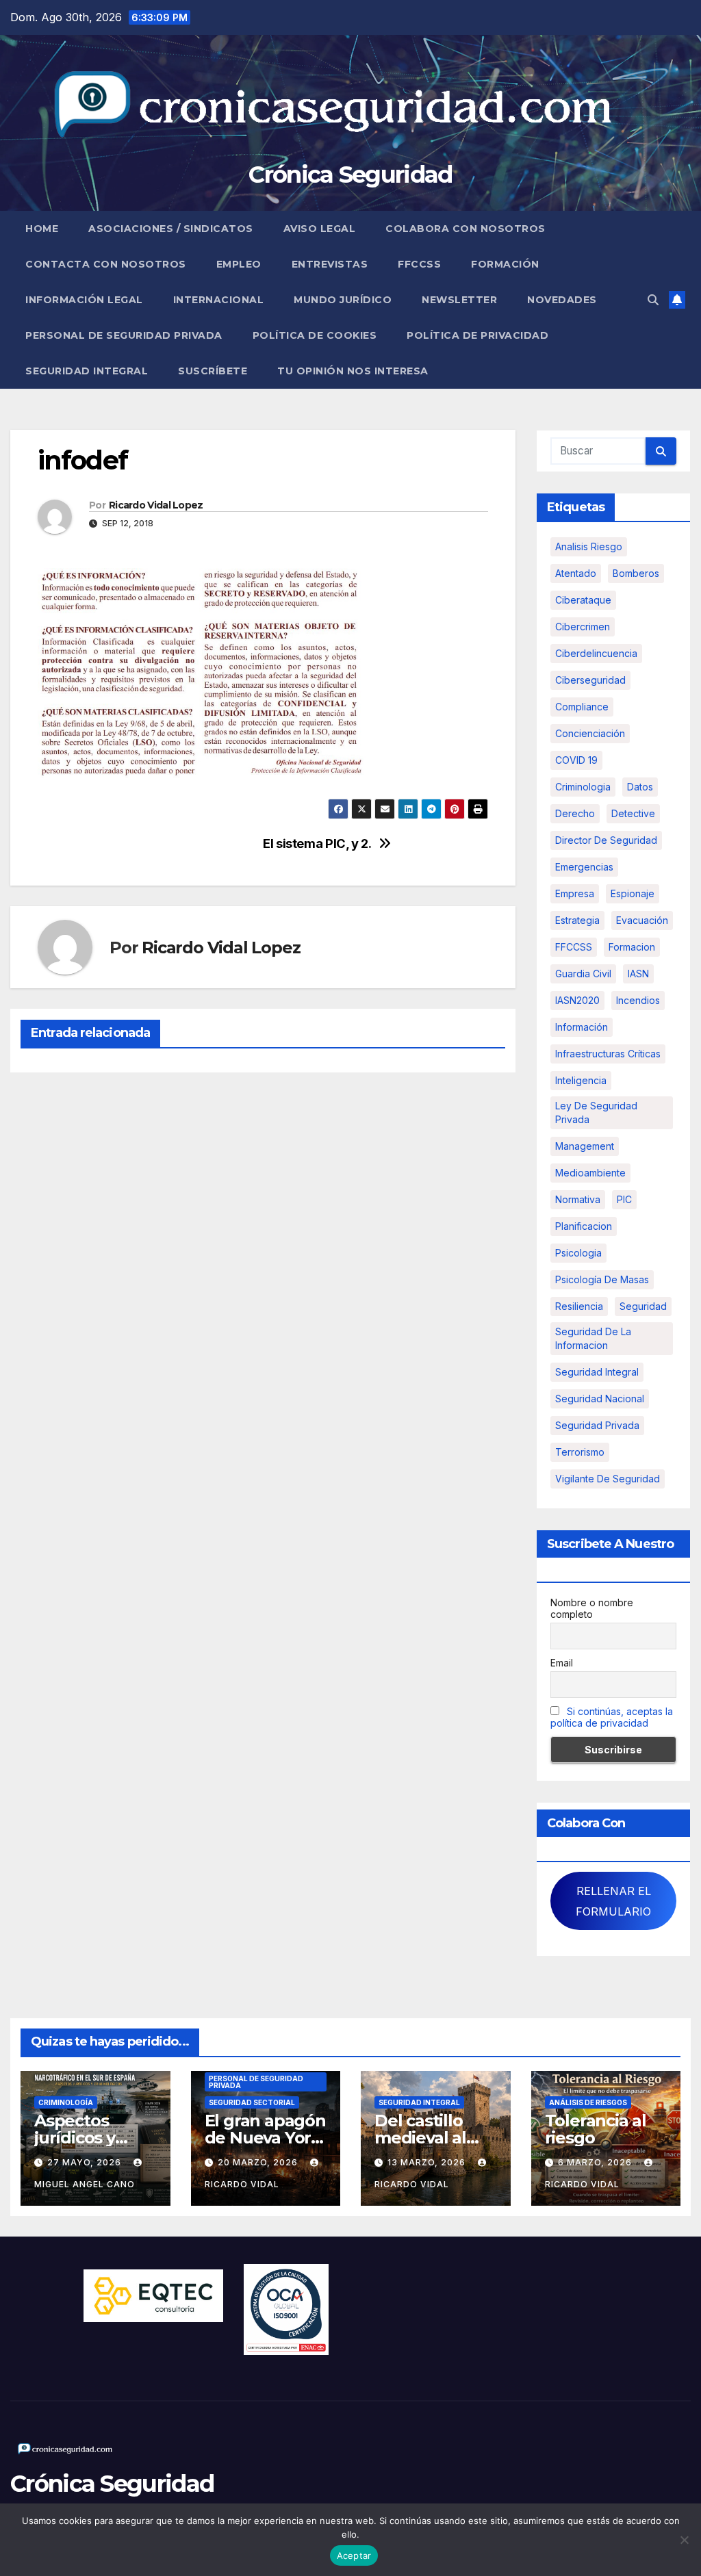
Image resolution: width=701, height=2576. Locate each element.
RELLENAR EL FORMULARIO (613, 1901)
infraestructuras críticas (608, 1054)
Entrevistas (330, 264)
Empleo (239, 264)
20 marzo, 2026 (259, 2162)
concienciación (590, 733)
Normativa (578, 1199)
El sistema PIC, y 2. (317, 843)
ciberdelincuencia (596, 653)
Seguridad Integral (87, 371)
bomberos (636, 573)
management (585, 1146)
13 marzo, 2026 (428, 2162)
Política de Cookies (315, 335)
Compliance (582, 707)
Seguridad (643, 1306)
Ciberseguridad (590, 680)
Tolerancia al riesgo (596, 2129)
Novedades (562, 300)
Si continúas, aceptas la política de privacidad (612, 1717)
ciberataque (583, 600)
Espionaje (633, 893)
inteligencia (581, 1080)
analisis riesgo (589, 546)
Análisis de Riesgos (588, 2102)
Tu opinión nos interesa (353, 371)
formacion (632, 947)
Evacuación (642, 920)
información (582, 1027)
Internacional (219, 300)
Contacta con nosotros (106, 264)
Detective (633, 813)
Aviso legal (320, 229)
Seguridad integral (597, 1372)
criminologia (583, 787)
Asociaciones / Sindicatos (171, 229)
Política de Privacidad (477, 335)
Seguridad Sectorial (252, 2102)
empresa (575, 893)
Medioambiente (590, 1173)
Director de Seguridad (606, 840)
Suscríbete (213, 371)
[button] (653, 300)
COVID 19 (576, 760)
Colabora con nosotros (466, 229)
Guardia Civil (583, 974)
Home (42, 229)
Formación (505, 264)
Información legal (84, 300)
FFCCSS (419, 264)
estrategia (577, 920)
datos (640, 787)
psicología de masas (602, 1279)
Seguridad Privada (597, 1425)
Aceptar (354, 2555)
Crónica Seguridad (350, 175)
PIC (624, 1199)
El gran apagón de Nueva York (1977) (265, 2138)
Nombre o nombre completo (592, 1608)
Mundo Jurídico (343, 300)
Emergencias (584, 867)
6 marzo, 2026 (596, 2162)
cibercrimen (583, 627)
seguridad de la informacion (593, 1338)
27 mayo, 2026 (86, 2162)
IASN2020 (577, 1000)
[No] (684, 2540)
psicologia (578, 1253)
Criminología (66, 2102)
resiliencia (579, 1306)
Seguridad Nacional (600, 1399)
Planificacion (584, 1226)
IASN (638, 974)
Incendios (638, 1000)
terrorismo (580, 1452)
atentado (576, 573)
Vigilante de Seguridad (608, 1479)
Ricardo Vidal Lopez (156, 505)
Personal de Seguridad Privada (124, 335)
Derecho (575, 813)
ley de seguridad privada (596, 1112)
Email (562, 1663)
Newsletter (459, 300)
